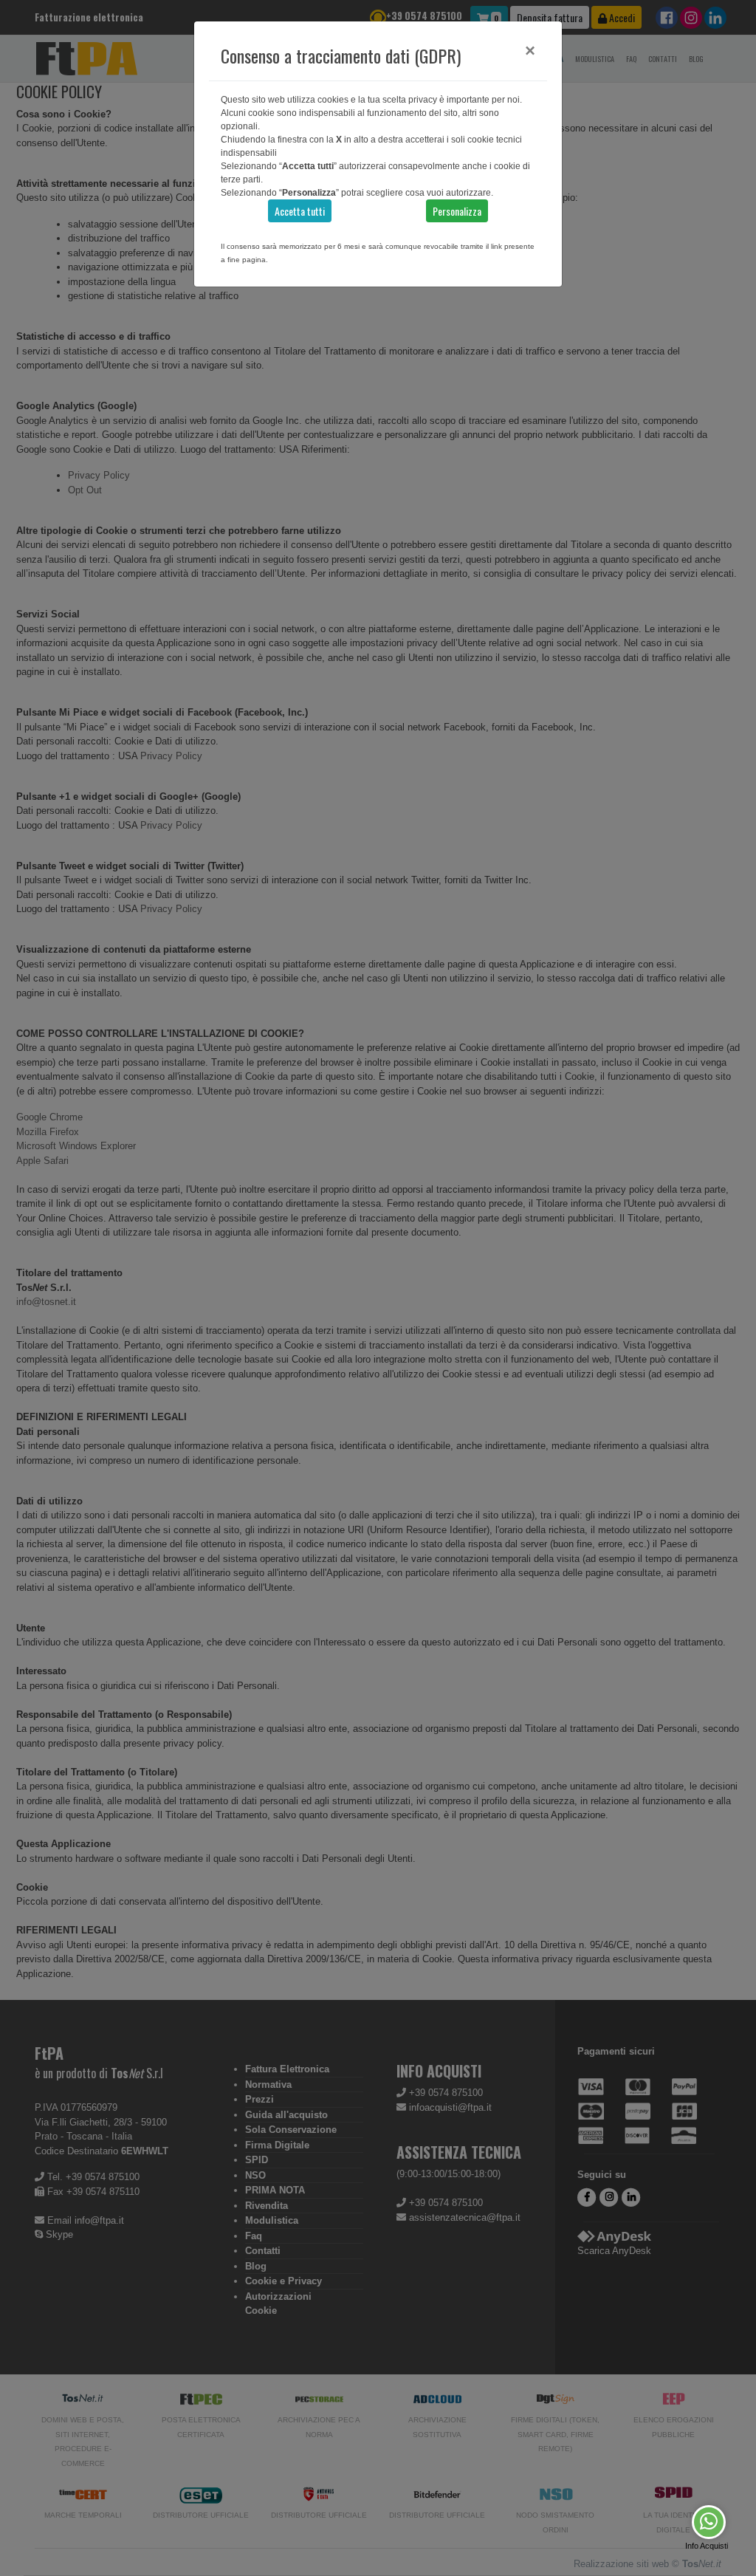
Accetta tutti (300, 211)
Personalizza (457, 211)
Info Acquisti (707, 2546)
